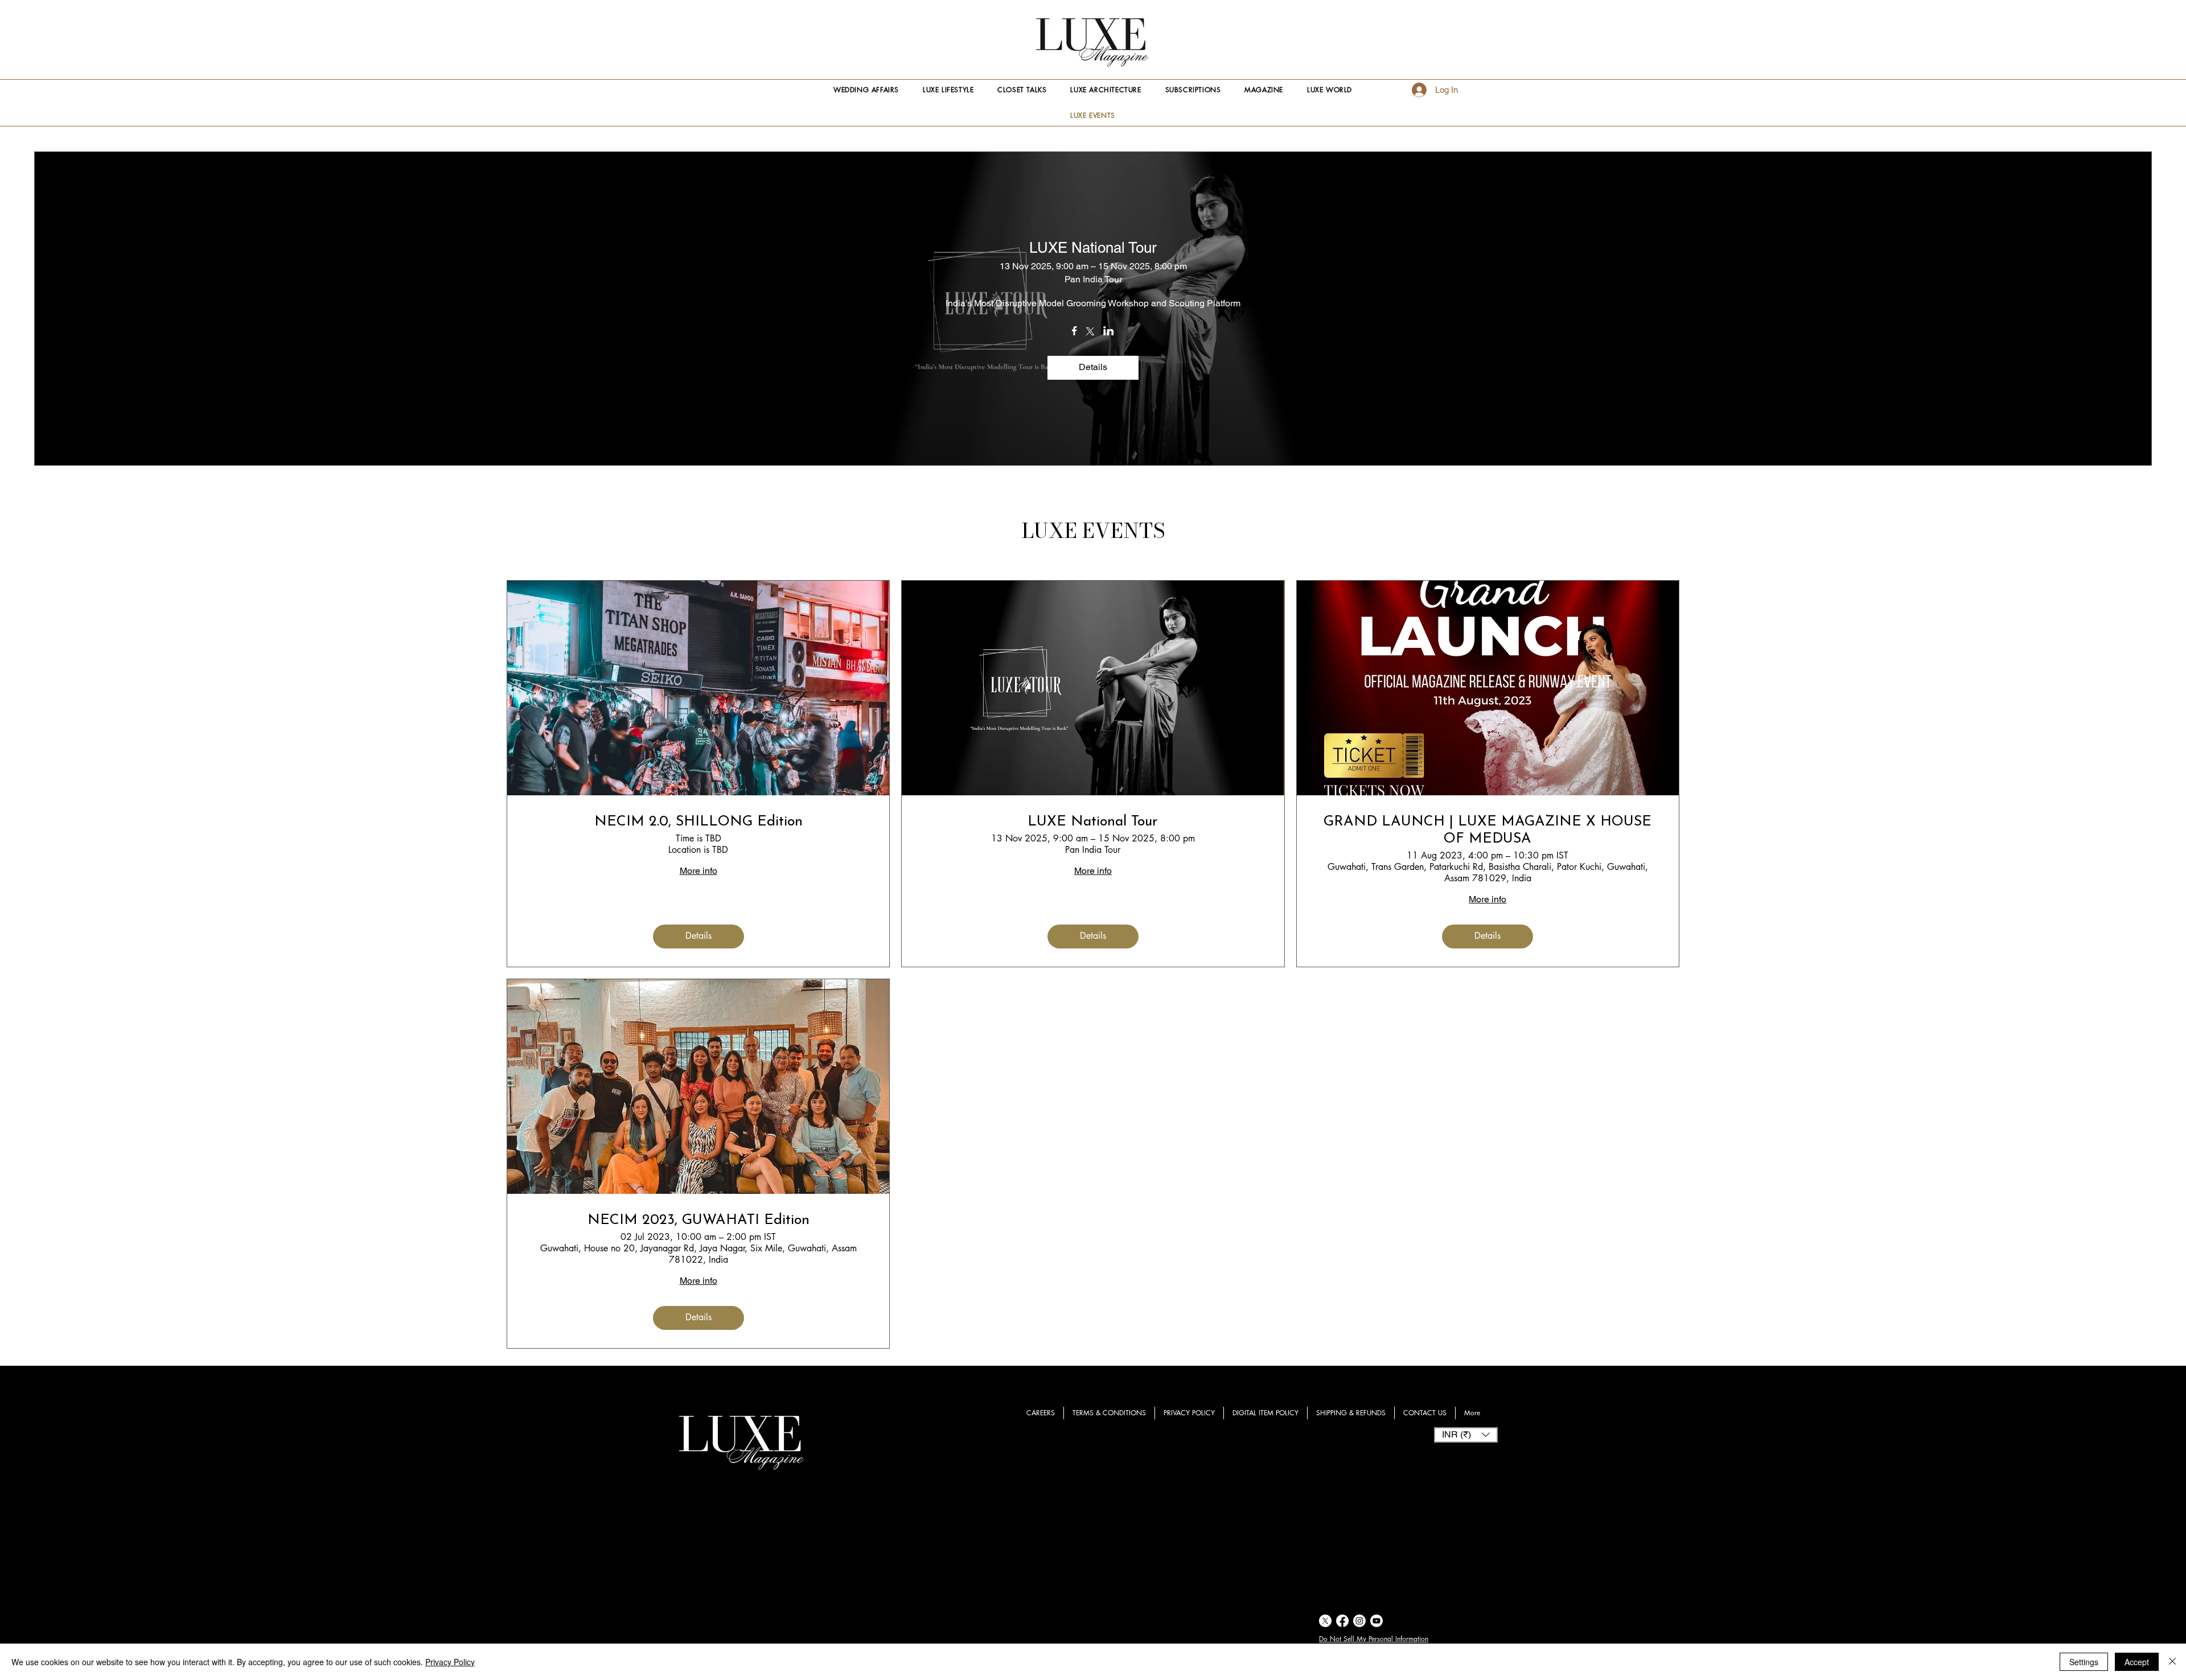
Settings (2084, 1662)
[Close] (2172, 1662)
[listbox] (1466, 1435)
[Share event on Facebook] (1074, 332)
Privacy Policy (450, 1662)
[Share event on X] (1090, 332)
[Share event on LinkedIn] (1109, 332)
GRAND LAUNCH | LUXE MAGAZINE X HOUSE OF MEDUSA (1488, 830)
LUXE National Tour (1093, 248)
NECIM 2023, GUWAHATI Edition (698, 1220)
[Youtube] (1376, 1621)
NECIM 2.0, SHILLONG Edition (698, 822)
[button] (1466, 1435)
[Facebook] (1342, 1621)
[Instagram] (1359, 1621)
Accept (2137, 1662)
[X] (1325, 1621)
